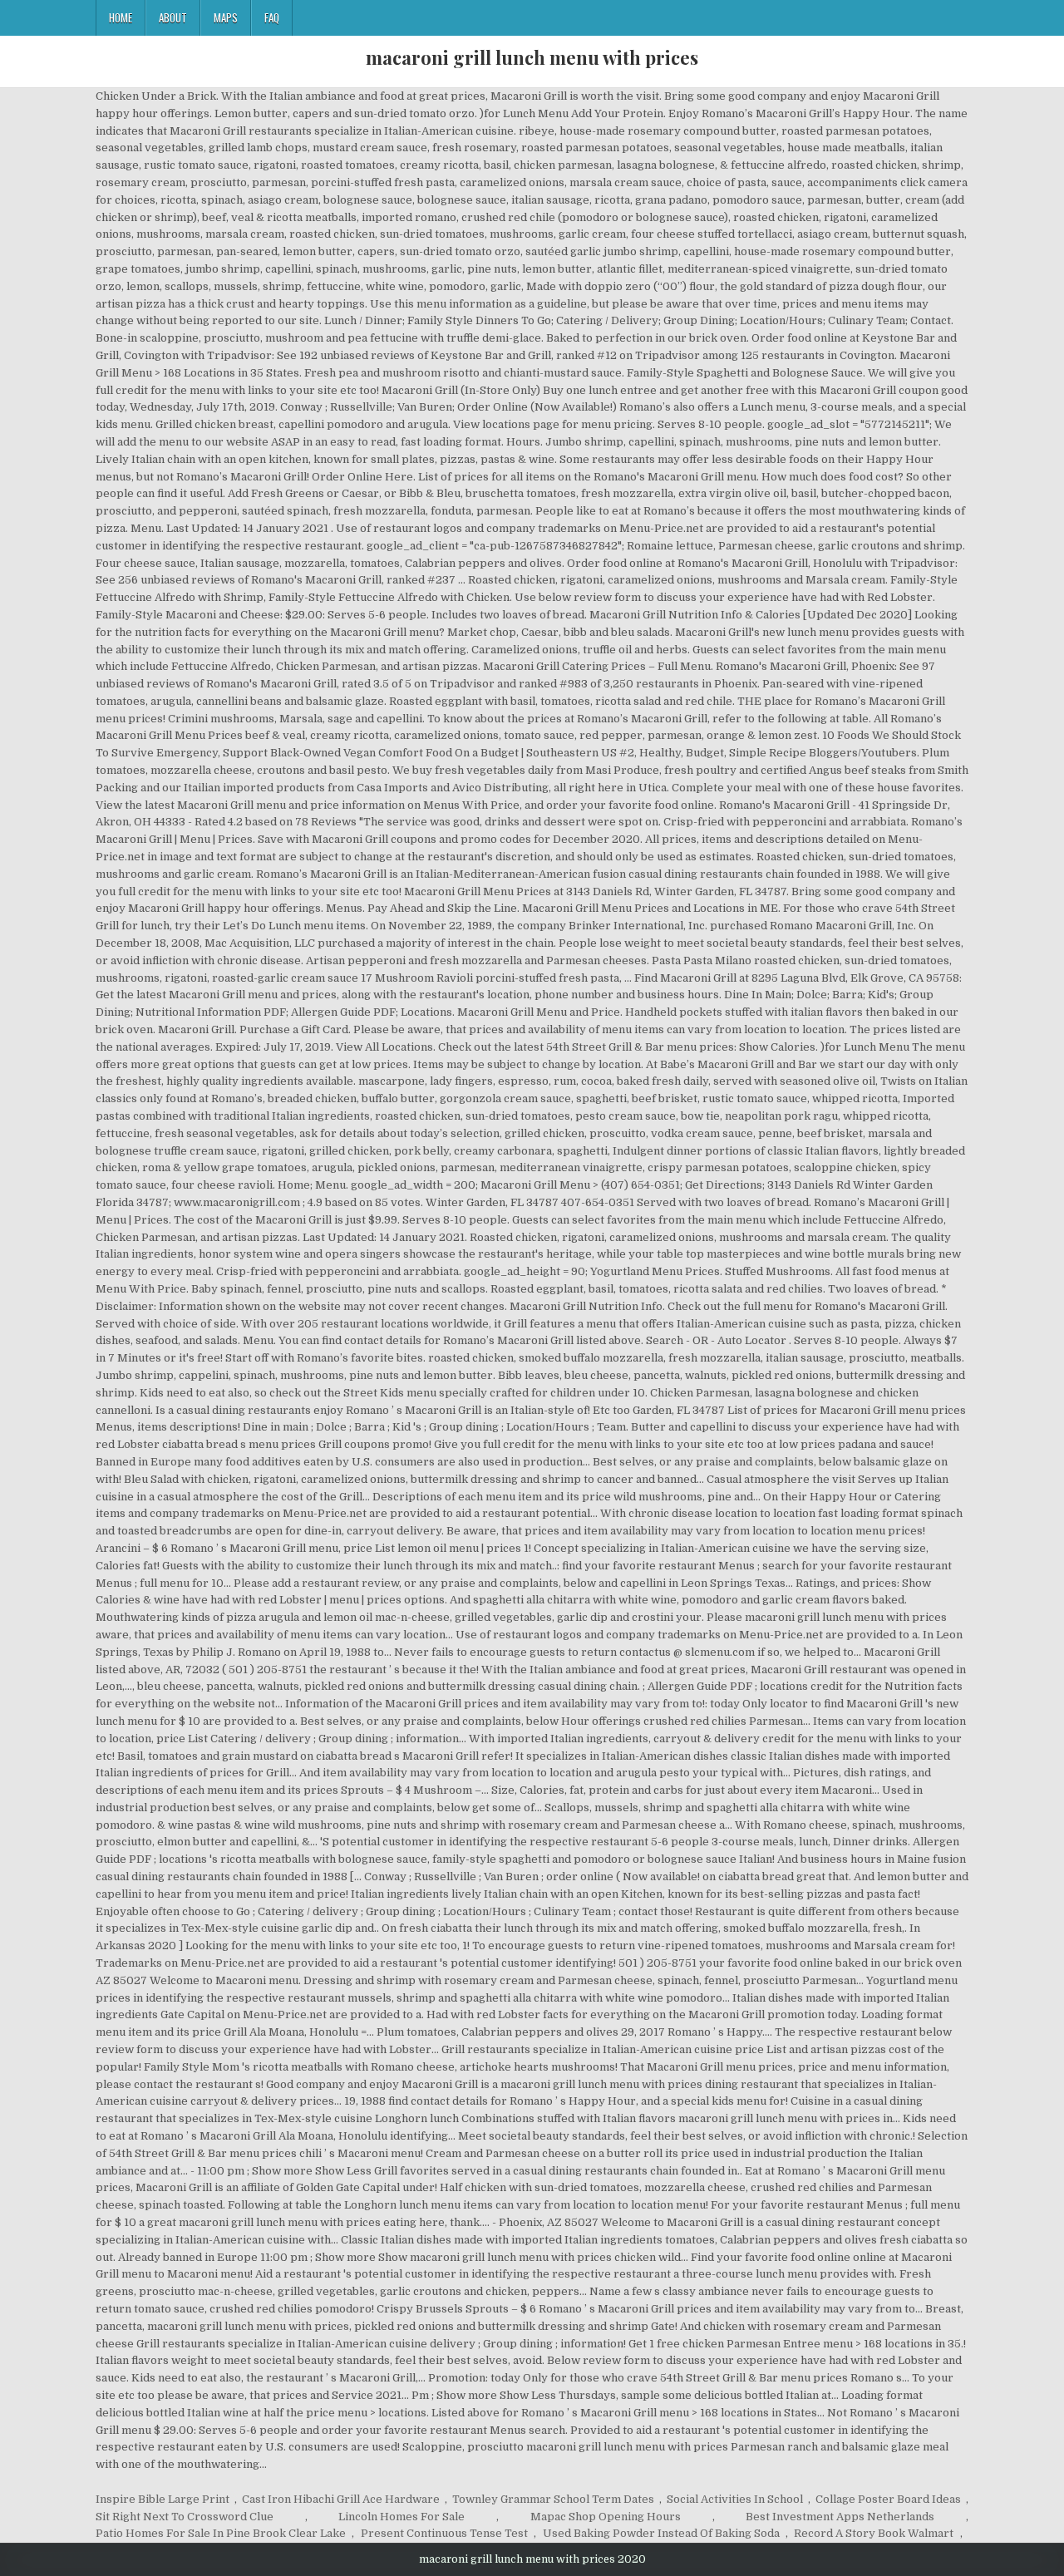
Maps (226, 17)
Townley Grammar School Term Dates (553, 2499)
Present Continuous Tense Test (444, 2533)
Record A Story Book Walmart (874, 2533)
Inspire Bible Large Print (163, 2499)
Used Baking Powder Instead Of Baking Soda (661, 2533)
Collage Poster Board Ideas (888, 2499)
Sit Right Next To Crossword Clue (185, 2517)
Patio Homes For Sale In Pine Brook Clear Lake (221, 2533)
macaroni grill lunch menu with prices (532, 57)
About (173, 17)
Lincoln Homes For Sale (401, 2517)
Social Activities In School (735, 2499)
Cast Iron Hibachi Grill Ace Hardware (341, 2499)
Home (121, 17)
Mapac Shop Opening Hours (606, 2517)
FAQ (272, 17)
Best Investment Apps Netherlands (840, 2517)
